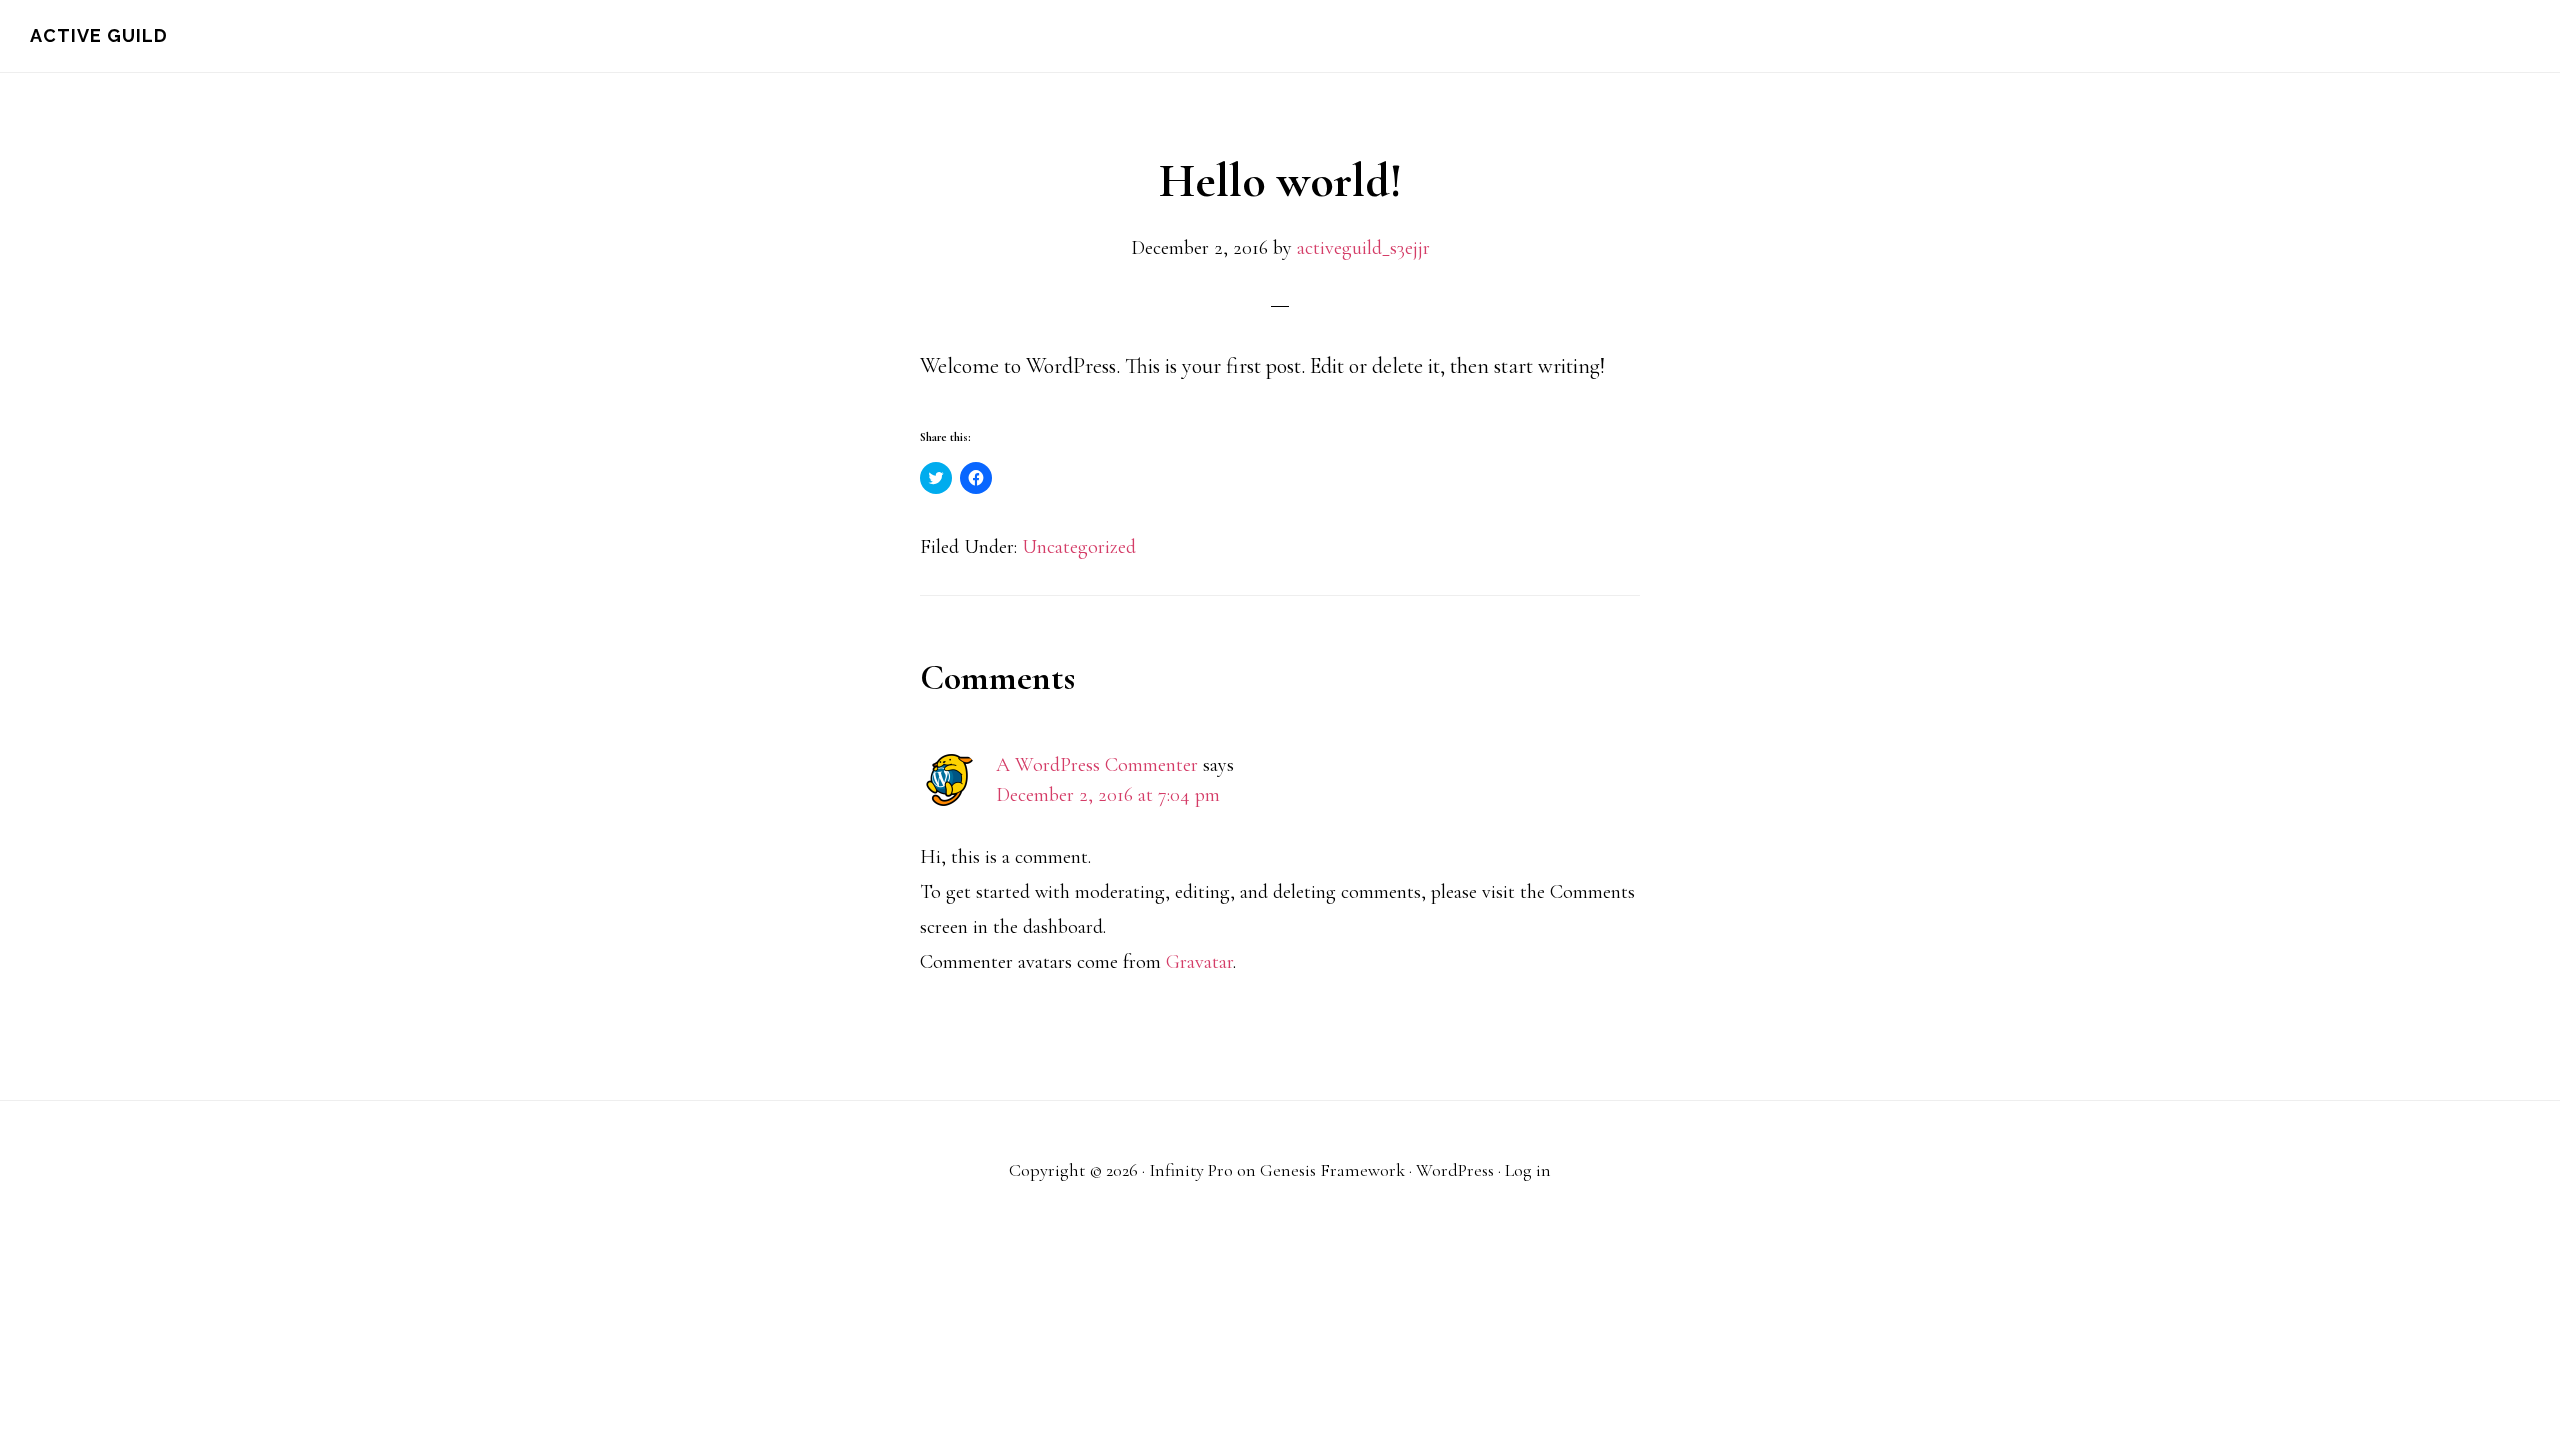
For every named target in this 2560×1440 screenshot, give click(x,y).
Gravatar (1199, 962)
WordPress (1455, 1170)
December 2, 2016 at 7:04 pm (1108, 795)
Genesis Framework (1332, 1170)
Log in (1528, 1170)
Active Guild (99, 35)
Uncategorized (1079, 547)
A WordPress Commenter (1097, 765)
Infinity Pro (1191, 1170)
